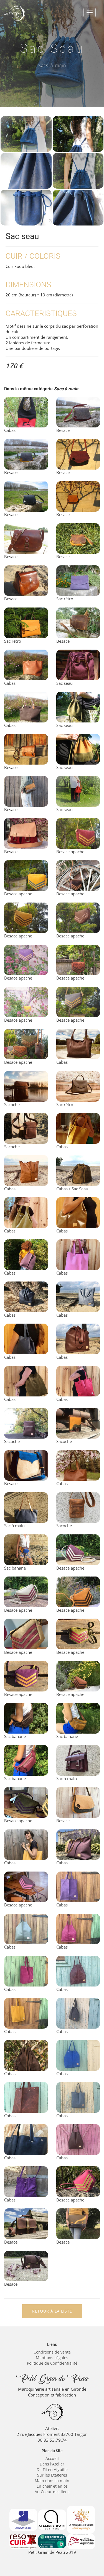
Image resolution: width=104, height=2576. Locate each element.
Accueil (52, 2458)
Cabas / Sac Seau (72, 1189)
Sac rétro (65, 599)
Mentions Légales (52, 2358)
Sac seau (64, 683)
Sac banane (15, 1568)
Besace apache (70, 852)
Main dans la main (52, 2481)
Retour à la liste (52, 2311)
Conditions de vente (52, 2352)
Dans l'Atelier (52, 2464)
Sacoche (12, 1104)
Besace (63, 430)
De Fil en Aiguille (52, 2469)
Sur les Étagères (52, 2475)
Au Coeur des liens (52, 2492)
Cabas (10, 430)
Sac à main (14, 1526)
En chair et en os (52, 2486)
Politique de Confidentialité (52, 2363)
